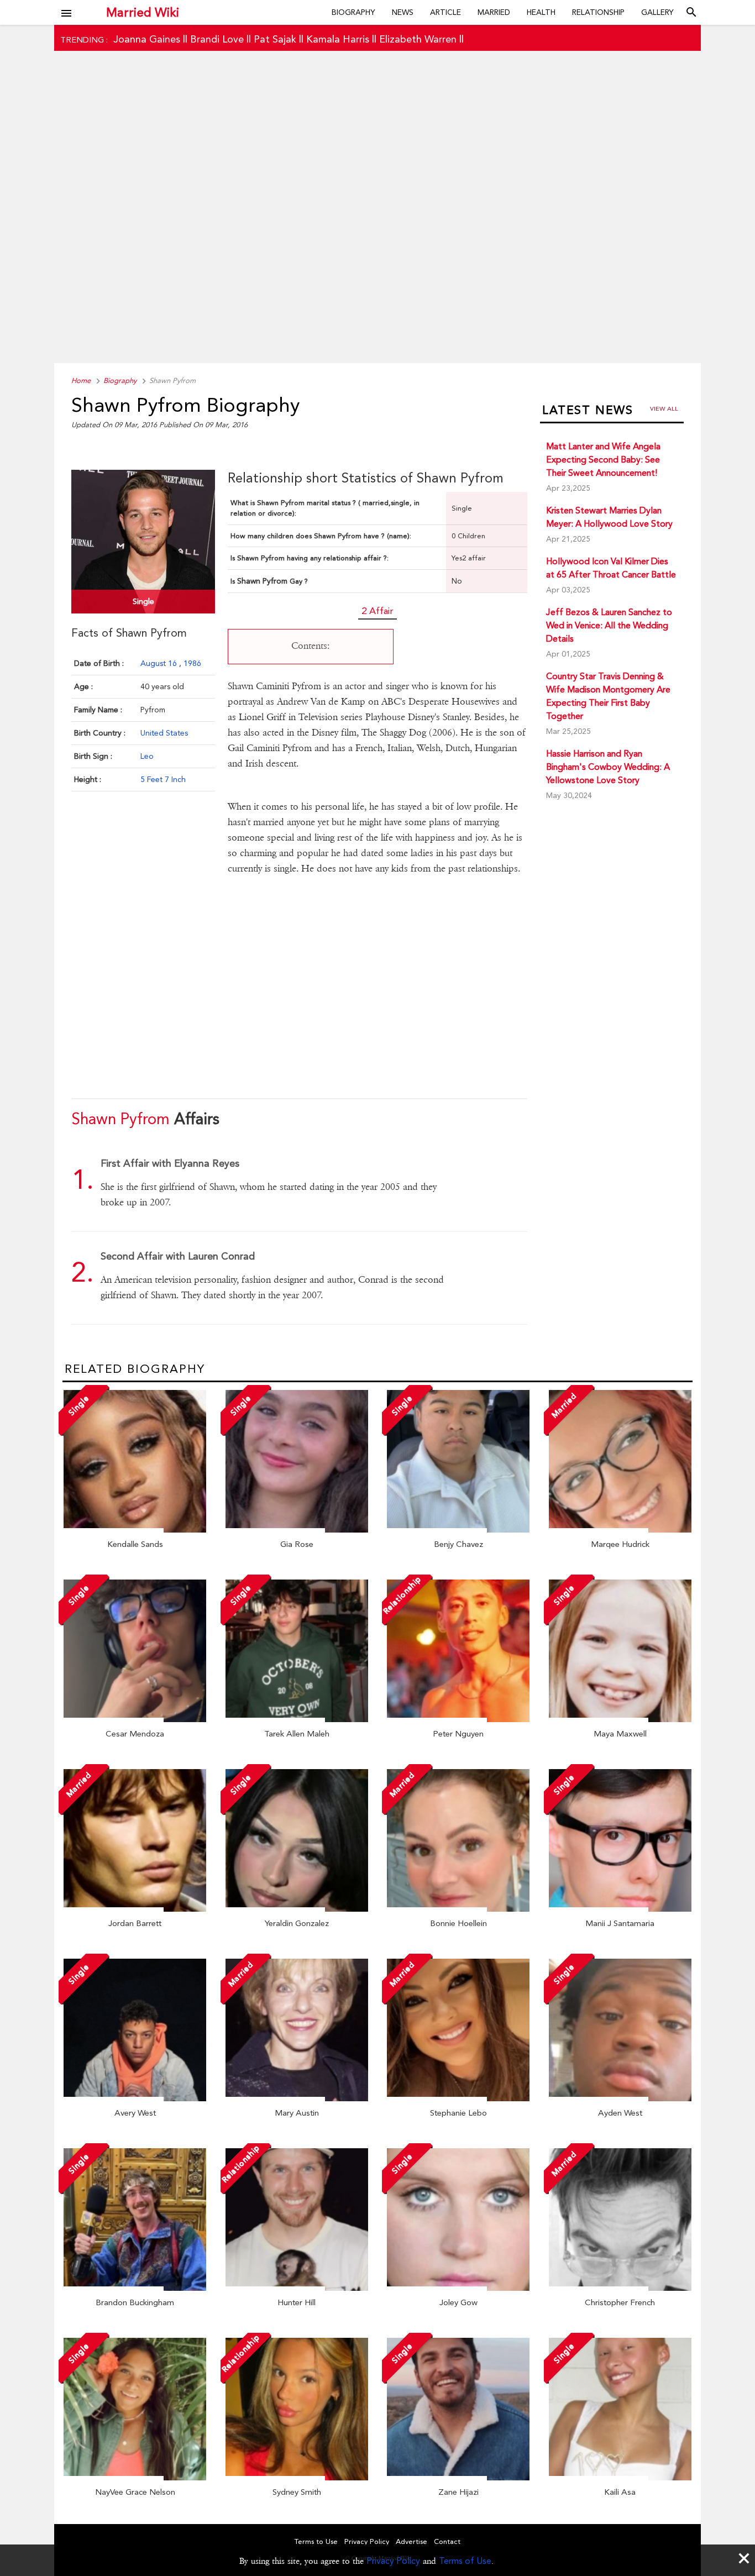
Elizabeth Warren (418, 39)
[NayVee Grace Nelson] (135, 2478)
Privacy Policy (393, 2561)
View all (664, 409)
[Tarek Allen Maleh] (297, 1719)
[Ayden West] (620, 2098)
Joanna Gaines (147, 39)
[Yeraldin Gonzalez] (297, 1909)
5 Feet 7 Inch (163, 779)
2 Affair (377, 611)
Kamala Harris (338, 39)
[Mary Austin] (297, 2098)
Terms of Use (465, 2561)
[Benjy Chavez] (458, 1530)
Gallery (657, 12)
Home (81, 381)
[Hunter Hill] (297, 2288)
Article (445, 12)
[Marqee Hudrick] (620, 1530)
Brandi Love (217, 39)
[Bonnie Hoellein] (458, 1909)
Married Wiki (143, 12)
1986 (192, 663)
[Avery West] (135, 2098)
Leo (147, 756)
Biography (353, 12)
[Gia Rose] (297, 1530)
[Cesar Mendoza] (135, 1719)
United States (164, 733)
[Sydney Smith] (297, 2478)
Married (494, 12)
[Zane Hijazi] (458, 2478)
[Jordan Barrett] (135, 1909)
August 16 (160, 663)
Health (541, 12)
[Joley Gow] (458, 2288)
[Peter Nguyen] (458, 1719)
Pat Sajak (275, 39)
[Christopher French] (620, 2288)
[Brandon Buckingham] (135, 2288)
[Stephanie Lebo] (458, 2098)
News (403, 12)
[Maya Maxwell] (620, 1719)
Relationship (598, 12)
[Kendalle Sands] (135, 1530)
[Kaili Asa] (620, 2478)
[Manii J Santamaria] (620, 1909)
